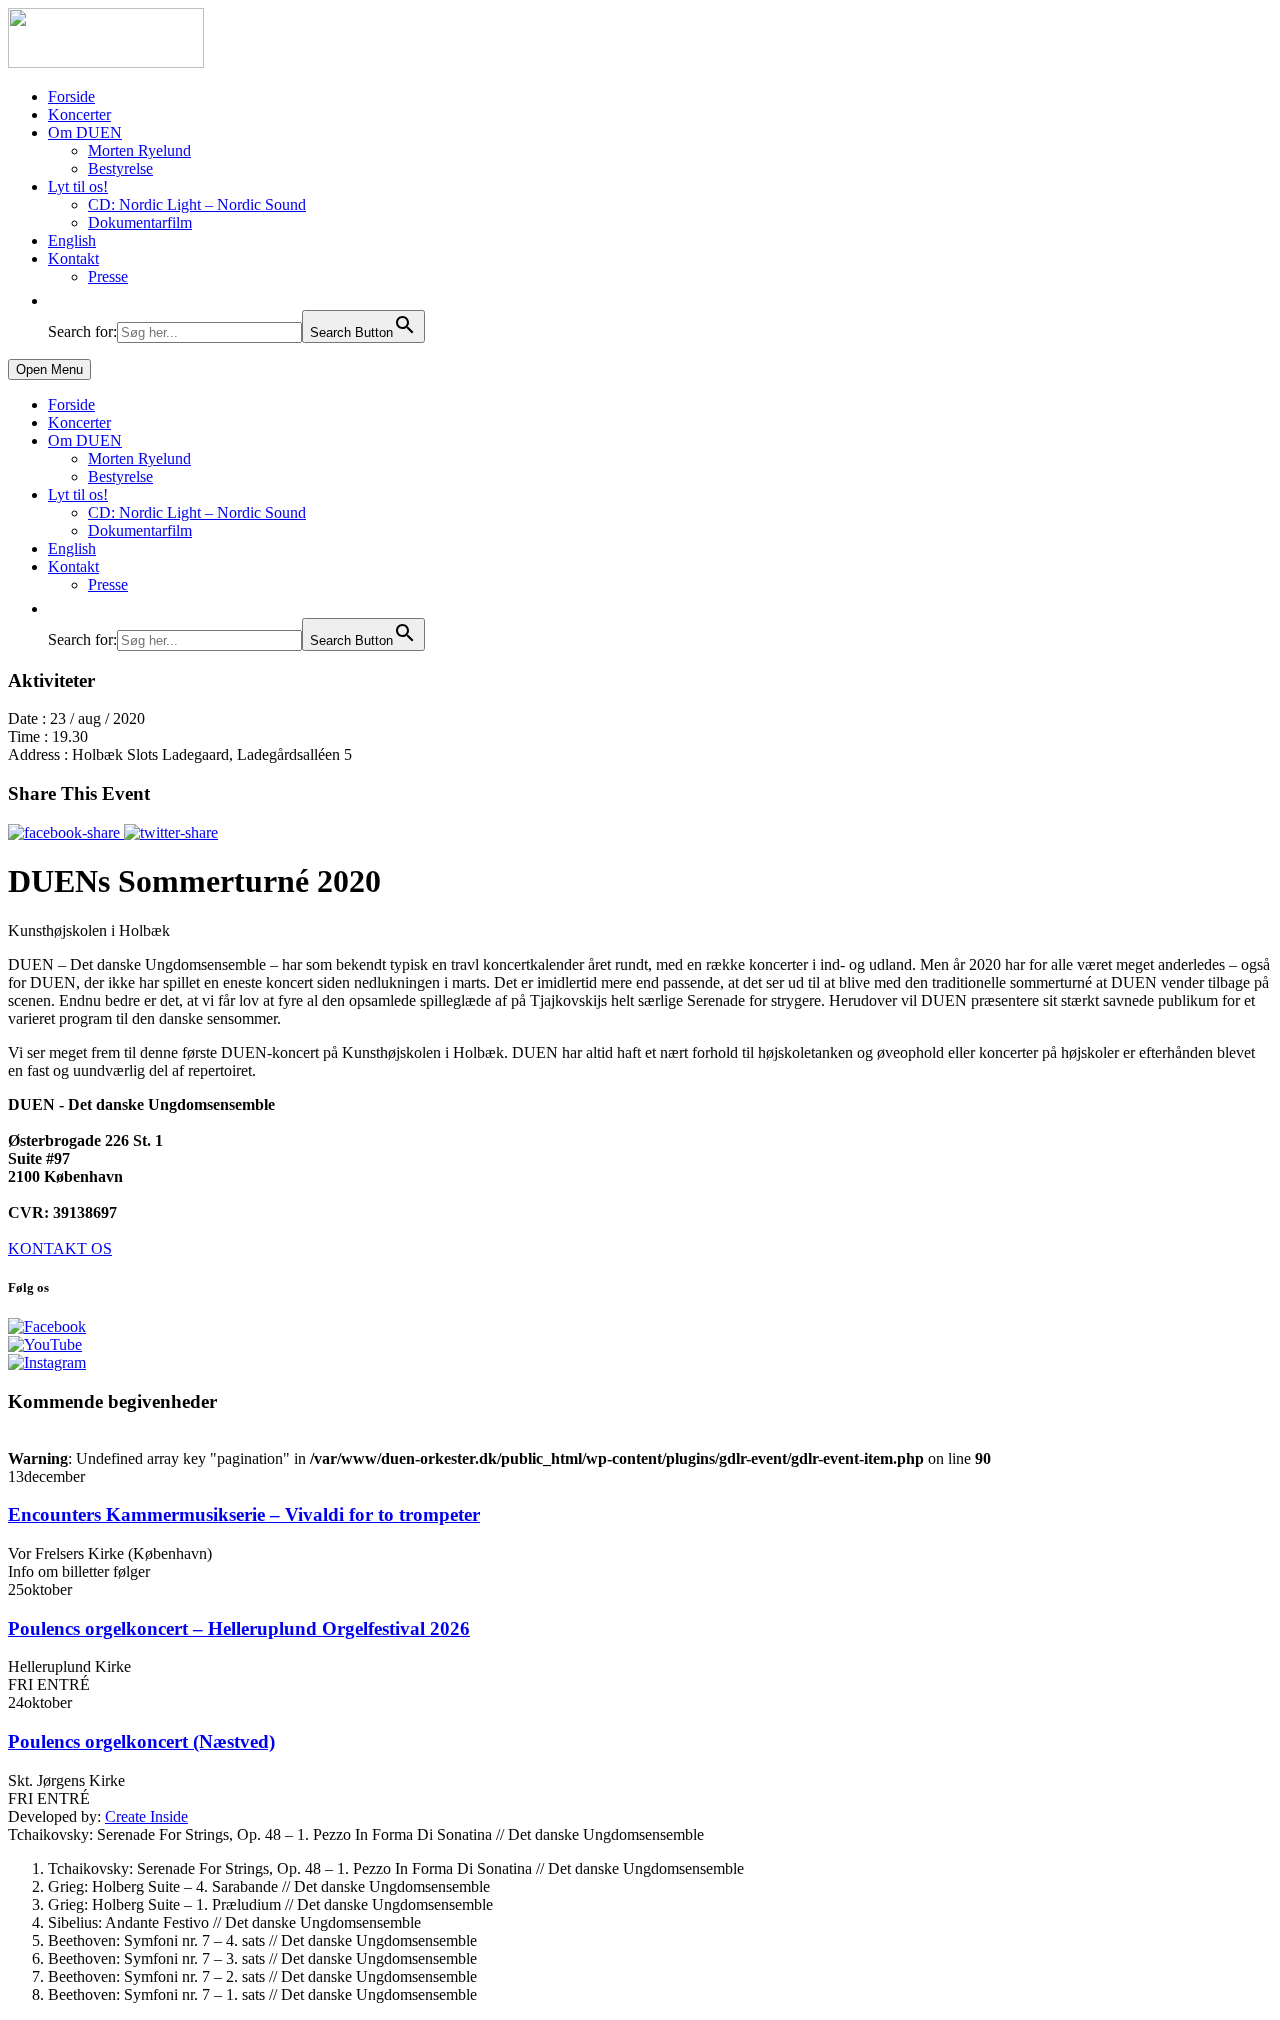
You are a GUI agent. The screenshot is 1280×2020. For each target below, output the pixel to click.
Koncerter (79, 114)
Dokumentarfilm (140, 222)
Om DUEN (85, 132)
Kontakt (73, 258)
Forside (71, 96)
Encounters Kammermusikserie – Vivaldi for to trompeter (244, 1514)
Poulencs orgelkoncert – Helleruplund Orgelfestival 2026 (239, 1628)
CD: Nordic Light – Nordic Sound (197, 204)
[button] (58, 300)
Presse (108, 276)
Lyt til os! (78, 186)
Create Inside (146, 1816)
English (72, 240)
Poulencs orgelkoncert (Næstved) (141, 1741)
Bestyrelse (120, 168)
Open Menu (49, 369)
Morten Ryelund (139, 150)
